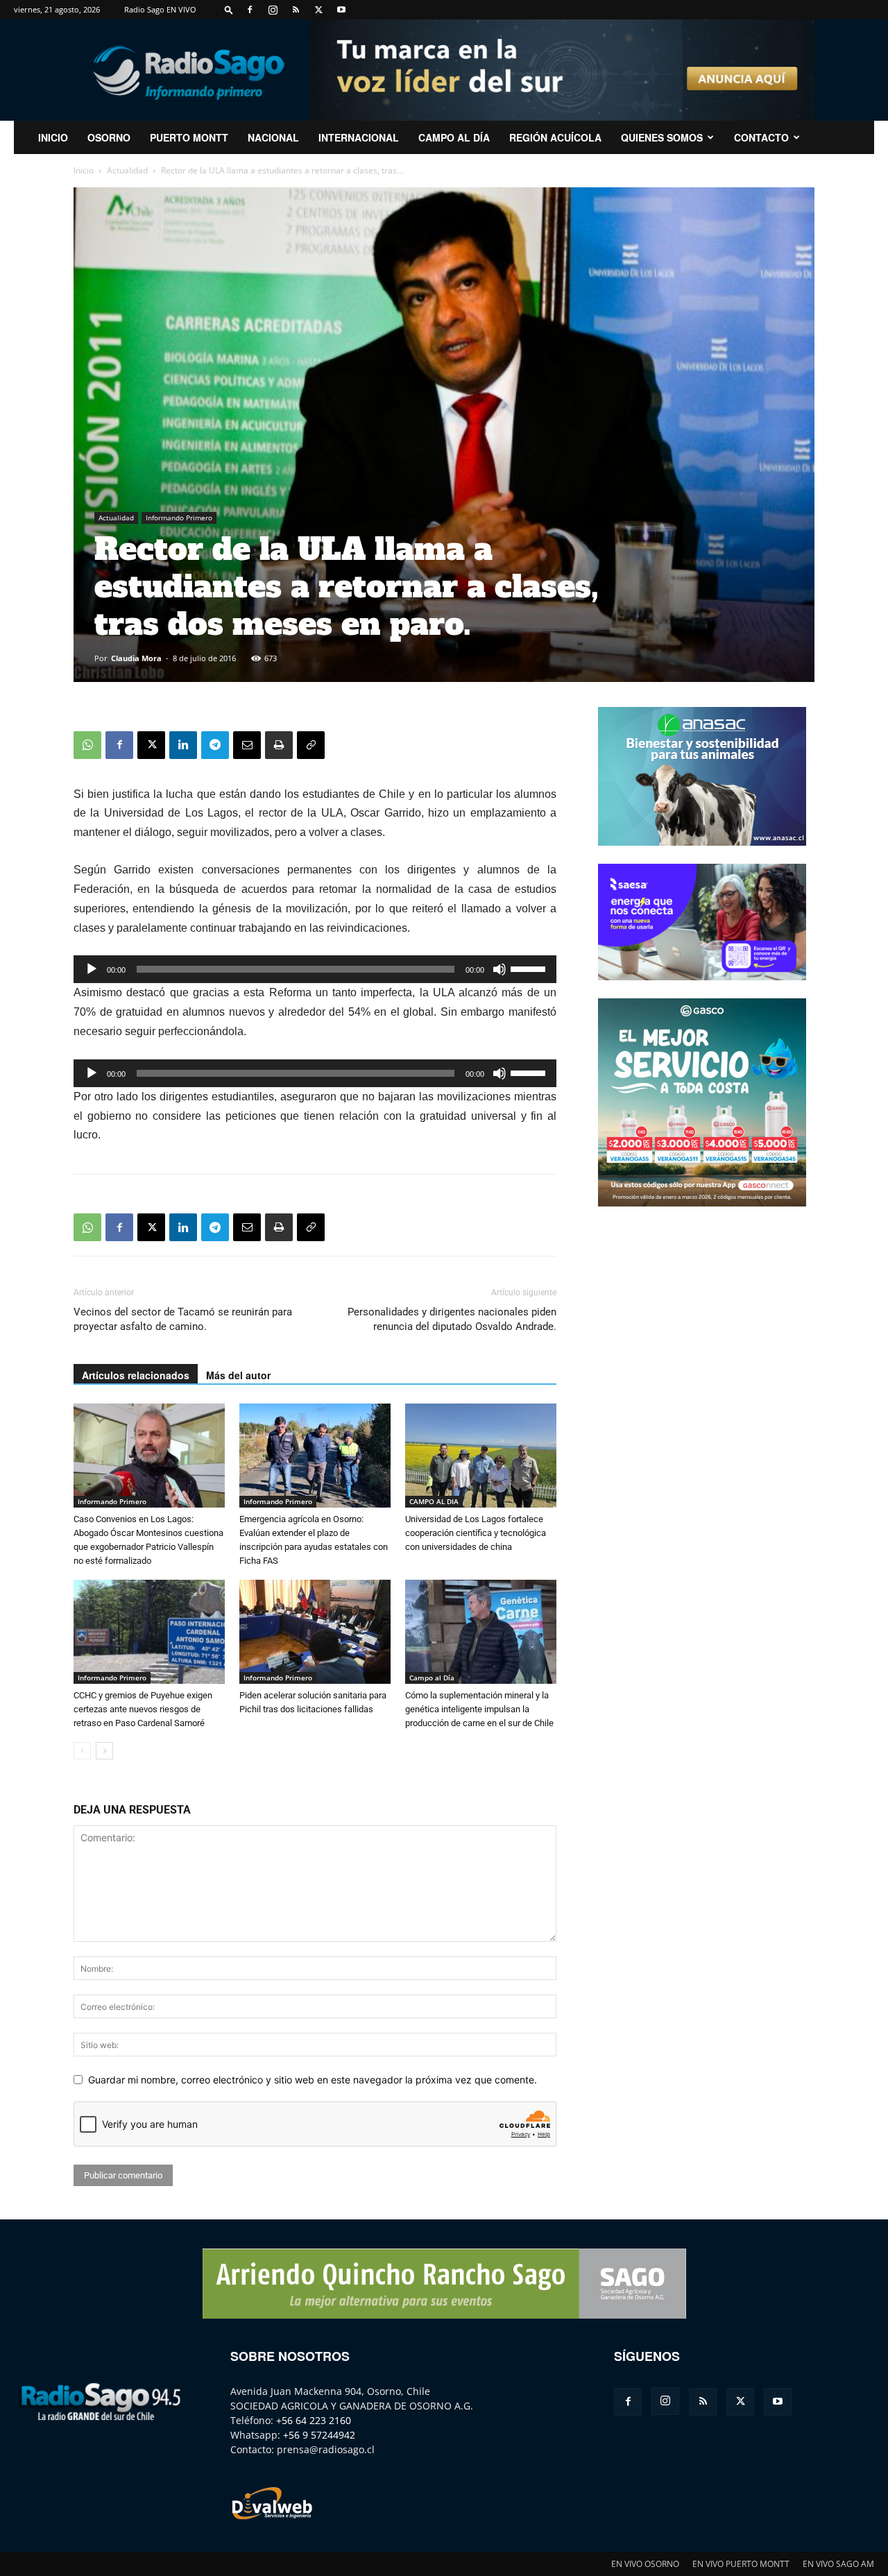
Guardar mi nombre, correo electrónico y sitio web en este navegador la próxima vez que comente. (313, 2080)
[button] (229, 9)
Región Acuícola (555, 137)
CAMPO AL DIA (434, 1501)
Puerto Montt (189, 137)
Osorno (109, 137)
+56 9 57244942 (319, 2435)
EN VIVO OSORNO (645, 2564)
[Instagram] (273, 10)
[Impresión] (279, 745)
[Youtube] (341, 10)
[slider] (530, 968)
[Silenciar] (499, 969)
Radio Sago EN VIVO (160, 9)
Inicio (84, 170)
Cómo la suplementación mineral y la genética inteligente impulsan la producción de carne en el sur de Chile (479, 1709)
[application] (315, 969)
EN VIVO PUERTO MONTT (741, 2564)
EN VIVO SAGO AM (838, 2564)
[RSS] (296, 10)
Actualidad (127, 170)
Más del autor (238, 1375)
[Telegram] (215, 745)
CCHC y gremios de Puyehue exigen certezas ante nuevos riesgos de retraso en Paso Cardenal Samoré (143, 1709)
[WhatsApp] (87, 745)
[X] (318, 10)
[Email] (247, 745)
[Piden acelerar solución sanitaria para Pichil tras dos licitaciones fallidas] (315, 1632)
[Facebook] (250, 10)
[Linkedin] (183, 745)
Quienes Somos (662, 137)
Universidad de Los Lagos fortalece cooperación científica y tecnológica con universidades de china (476, 1533)
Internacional (359, 137)
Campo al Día (454, 137)
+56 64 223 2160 (314, 2420)
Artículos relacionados (136, 1375)
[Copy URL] (311, 745)
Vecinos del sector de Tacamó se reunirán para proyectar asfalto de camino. (183, 1319)
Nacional (273, 137)
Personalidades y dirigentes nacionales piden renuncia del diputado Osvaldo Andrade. (452, 1319)
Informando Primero (179, 518)
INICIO (53, 137)
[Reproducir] (92, 969)
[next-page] (104, 1751)
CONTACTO (761, 137)
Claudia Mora (136, 658)
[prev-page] (82, 1751)
